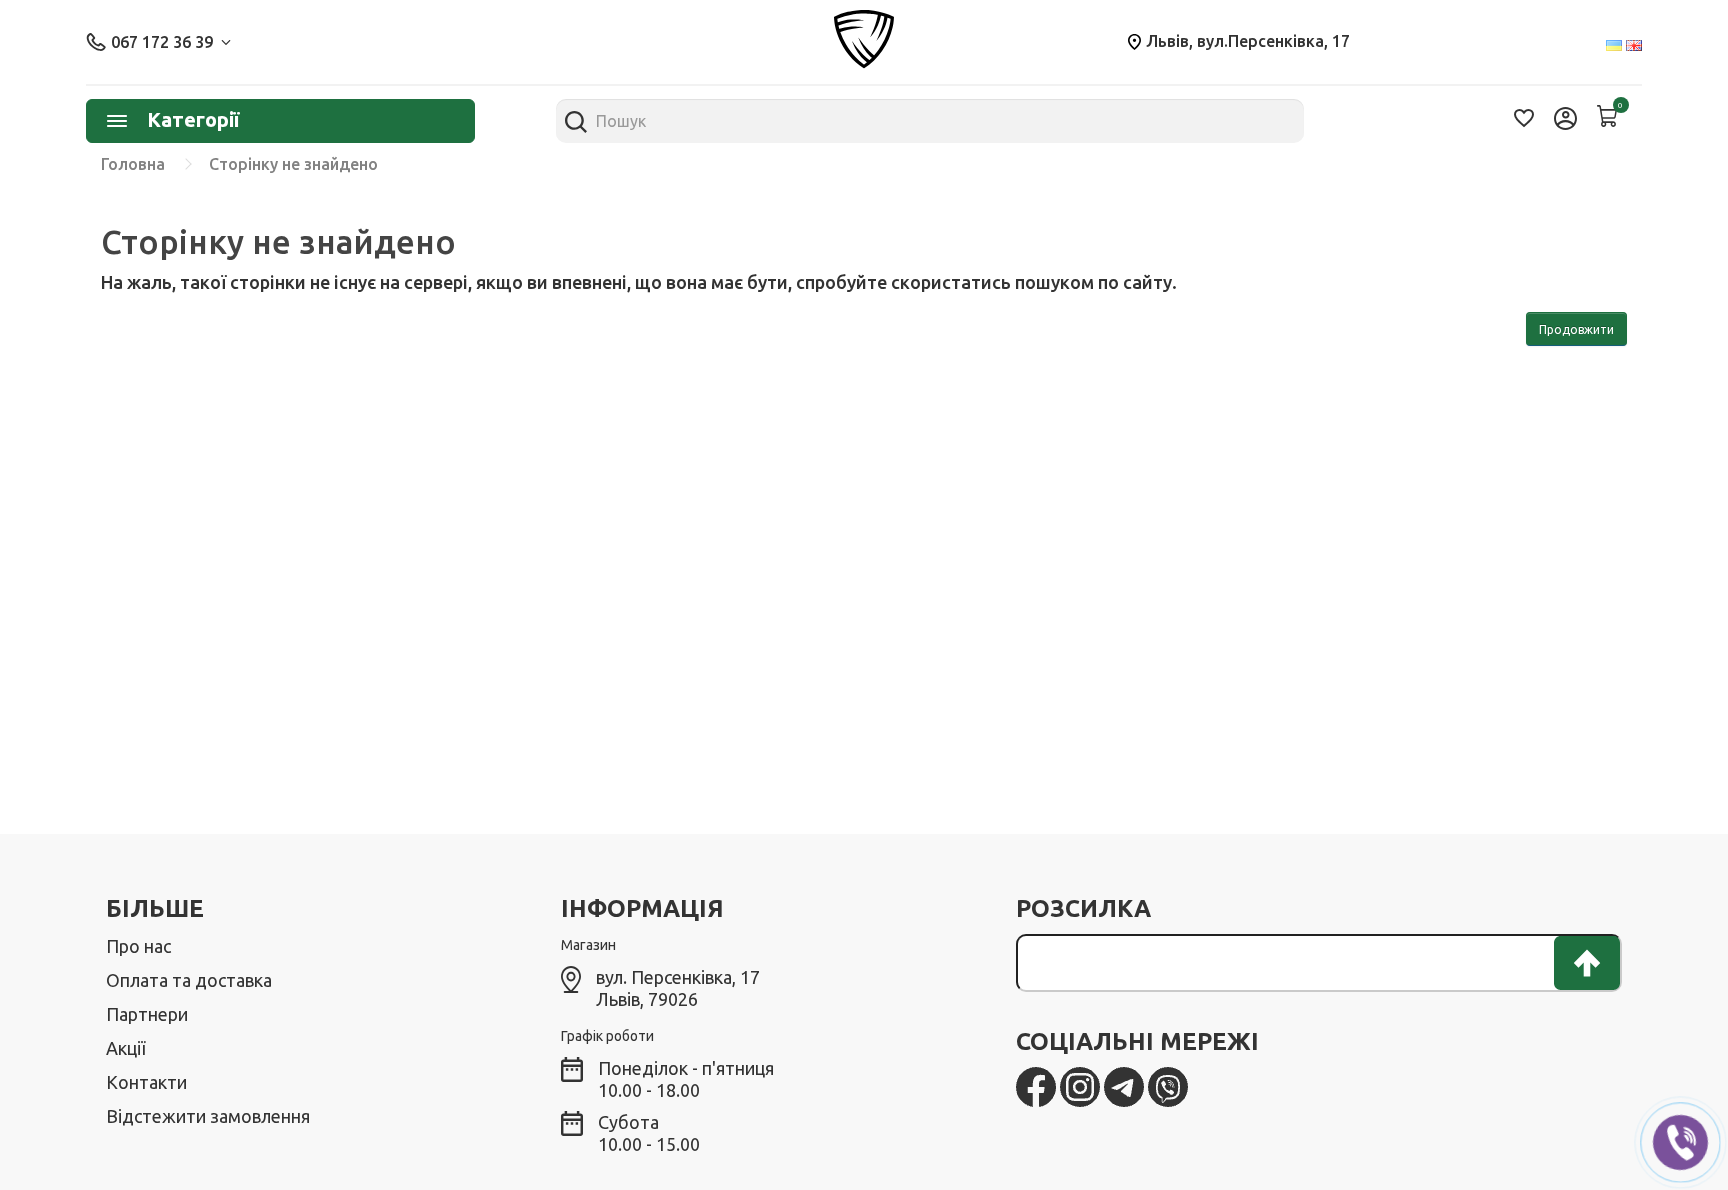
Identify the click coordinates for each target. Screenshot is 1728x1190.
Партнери (147, 1014)
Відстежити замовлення (208, 1116)
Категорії (193, 119)
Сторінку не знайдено (293, 164)
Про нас (138, 946)
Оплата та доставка (189, 980)
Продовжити (1576, 329)
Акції (125, 1048)
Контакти (146, 1082)
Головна (133, 164)
